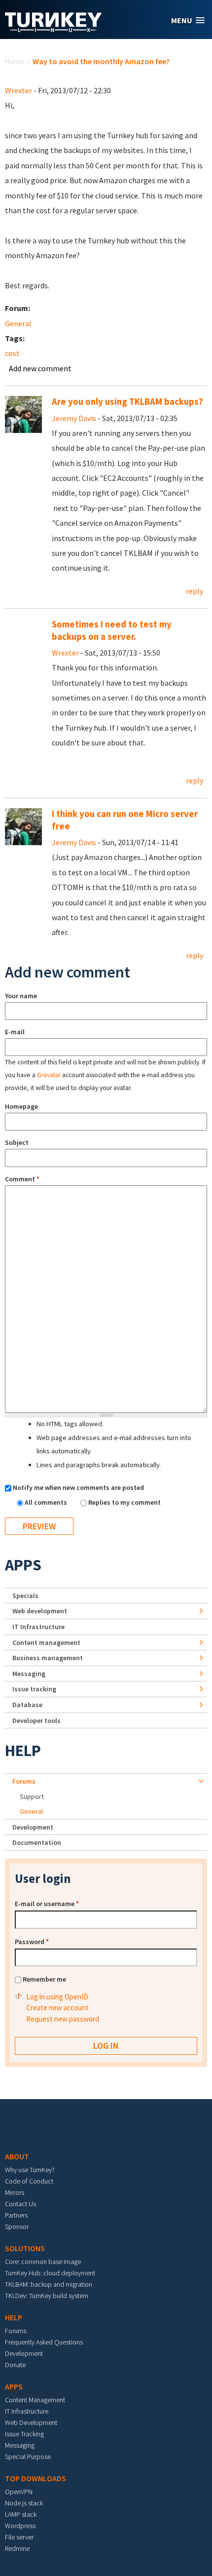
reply (194, 591)
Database (27, 1705)
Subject (17, 1142)
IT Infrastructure (38, 1627)
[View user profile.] (23, 414)
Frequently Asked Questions (44, 2342)
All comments (47, 1502)
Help (23, 1751)
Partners (16, 2215)
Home (15, 61)
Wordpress (20, 2526)
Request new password (63, 2019)
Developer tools (36, 1720)
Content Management (35, 2400)
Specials (25, 1596)
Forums (24, 1781)
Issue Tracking (24, 2434)
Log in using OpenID (57, 1997)
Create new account (57, 2008)
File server (19, 2537)
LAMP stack (21, 2514)
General (18, 323)
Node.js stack (24, 2503)
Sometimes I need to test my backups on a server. (112, 630)
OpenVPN (19, 2492)
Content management (46, 1642)
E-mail (15, 1032)
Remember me (44, 1979)
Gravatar (49, 1075)
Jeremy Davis (74, 418)
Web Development (31, 2422)
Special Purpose (28, 2457)
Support (32, 1796)
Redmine (17, 2548)
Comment (22, 1179)
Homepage (21, 1106)
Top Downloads (35, 2478)
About (17, 2156)
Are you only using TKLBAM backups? (127, 402)
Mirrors (15, 2192)
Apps (23, 1565)
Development (33, 1827)
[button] (188, 20)
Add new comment (40, 368)
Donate (15, 2365)
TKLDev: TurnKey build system (47, 2296)
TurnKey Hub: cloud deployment (50, 2273)
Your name (21, 996)
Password (32, 1942)
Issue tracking (34, 1689)
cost (12, 353)
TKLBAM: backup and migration (49, 2284)
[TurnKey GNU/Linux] (53, 29)
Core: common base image (43, 2262)
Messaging (29, 1674)
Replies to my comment (124, 1502)
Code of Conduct (29, 2181)
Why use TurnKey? (30, 2170)
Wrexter (18, 90)
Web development (40, 1611)
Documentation (37, 1842)
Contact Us (20, 2204)
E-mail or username (47, 1904)
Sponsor (17, 2226)
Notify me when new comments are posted (78, 1487)
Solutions (25, 2248)
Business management (48, 1658)
